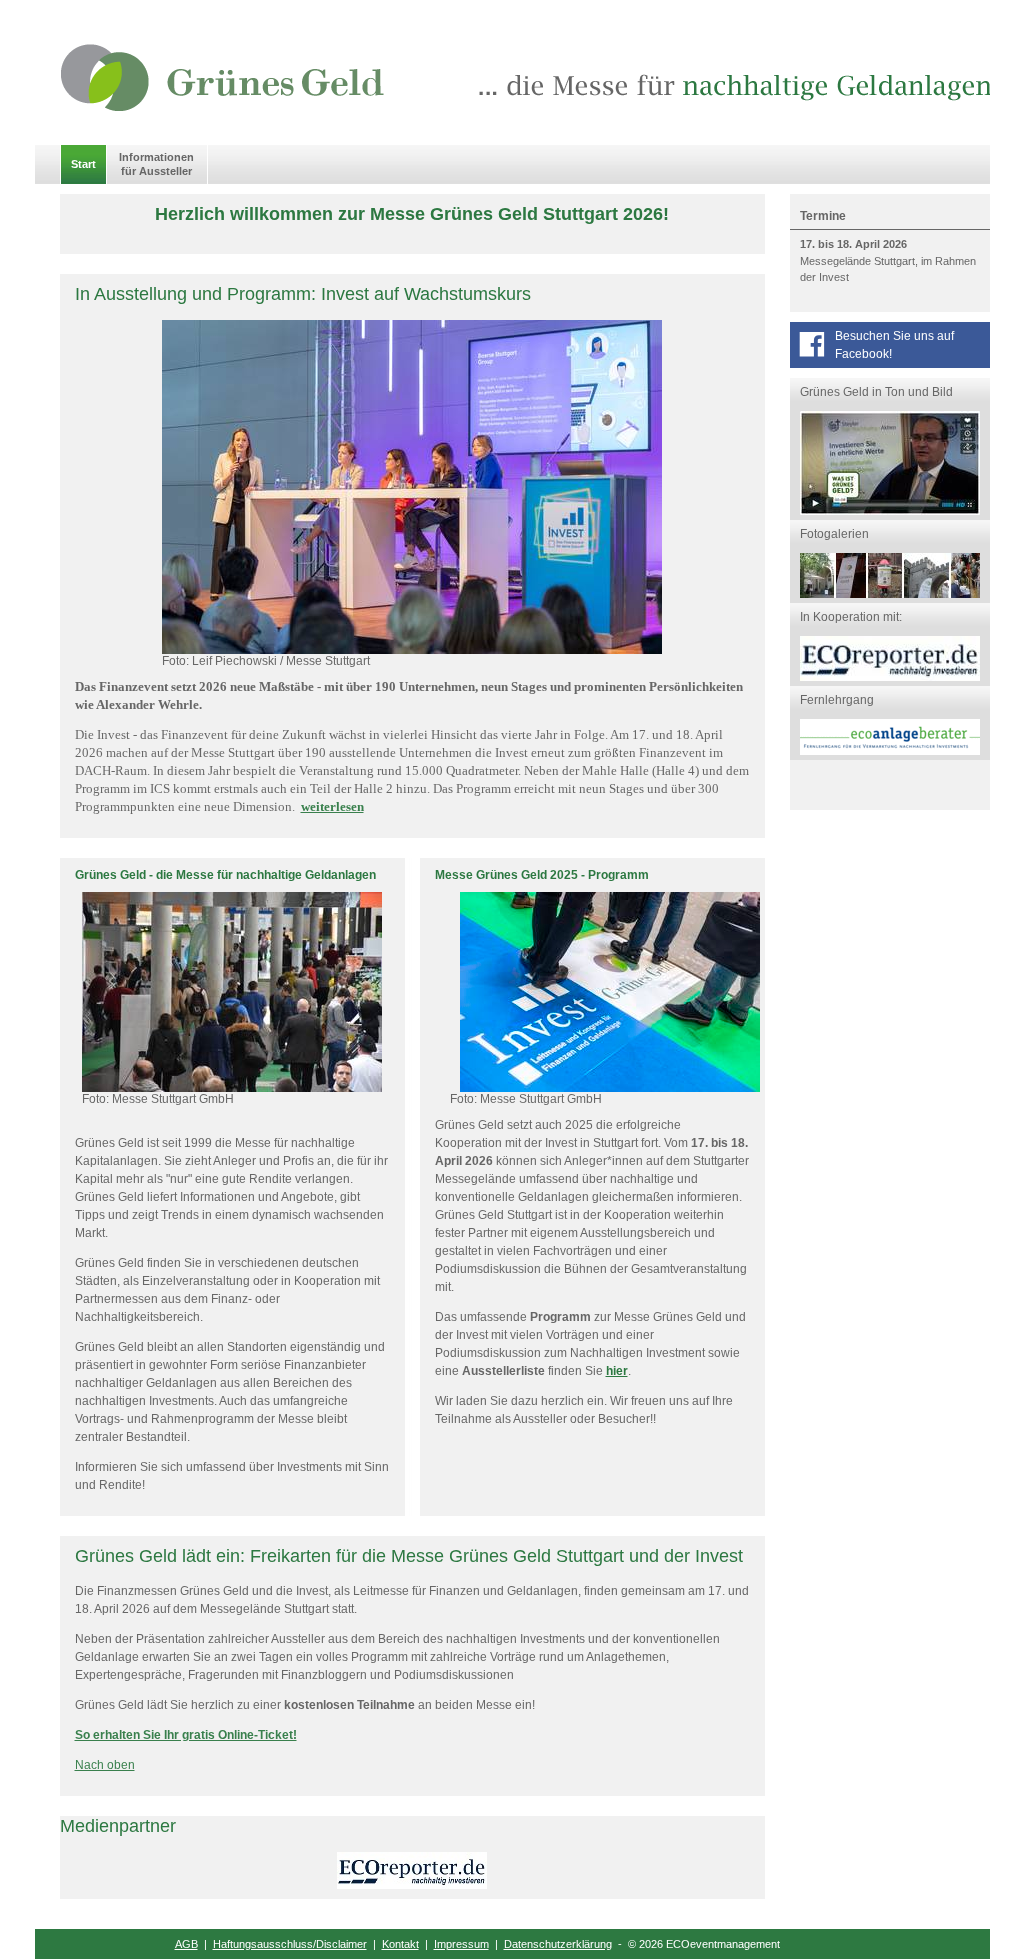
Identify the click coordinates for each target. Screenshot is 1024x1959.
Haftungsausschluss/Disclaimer (290, 1944)
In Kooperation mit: (851, 617)
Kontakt (400, 1944)
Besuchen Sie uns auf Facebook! (894, 345)
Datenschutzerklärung (558, 1944)
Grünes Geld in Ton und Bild (876, 392)
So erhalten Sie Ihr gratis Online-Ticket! (186, 1735)
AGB (186, 1944)
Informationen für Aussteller (156, 163)
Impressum (461, 1944)
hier (617, 1371)
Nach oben (105, 1765)
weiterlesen (332, 806)
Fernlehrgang (837, 700)
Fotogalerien (834, 534)
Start (83, 164)
